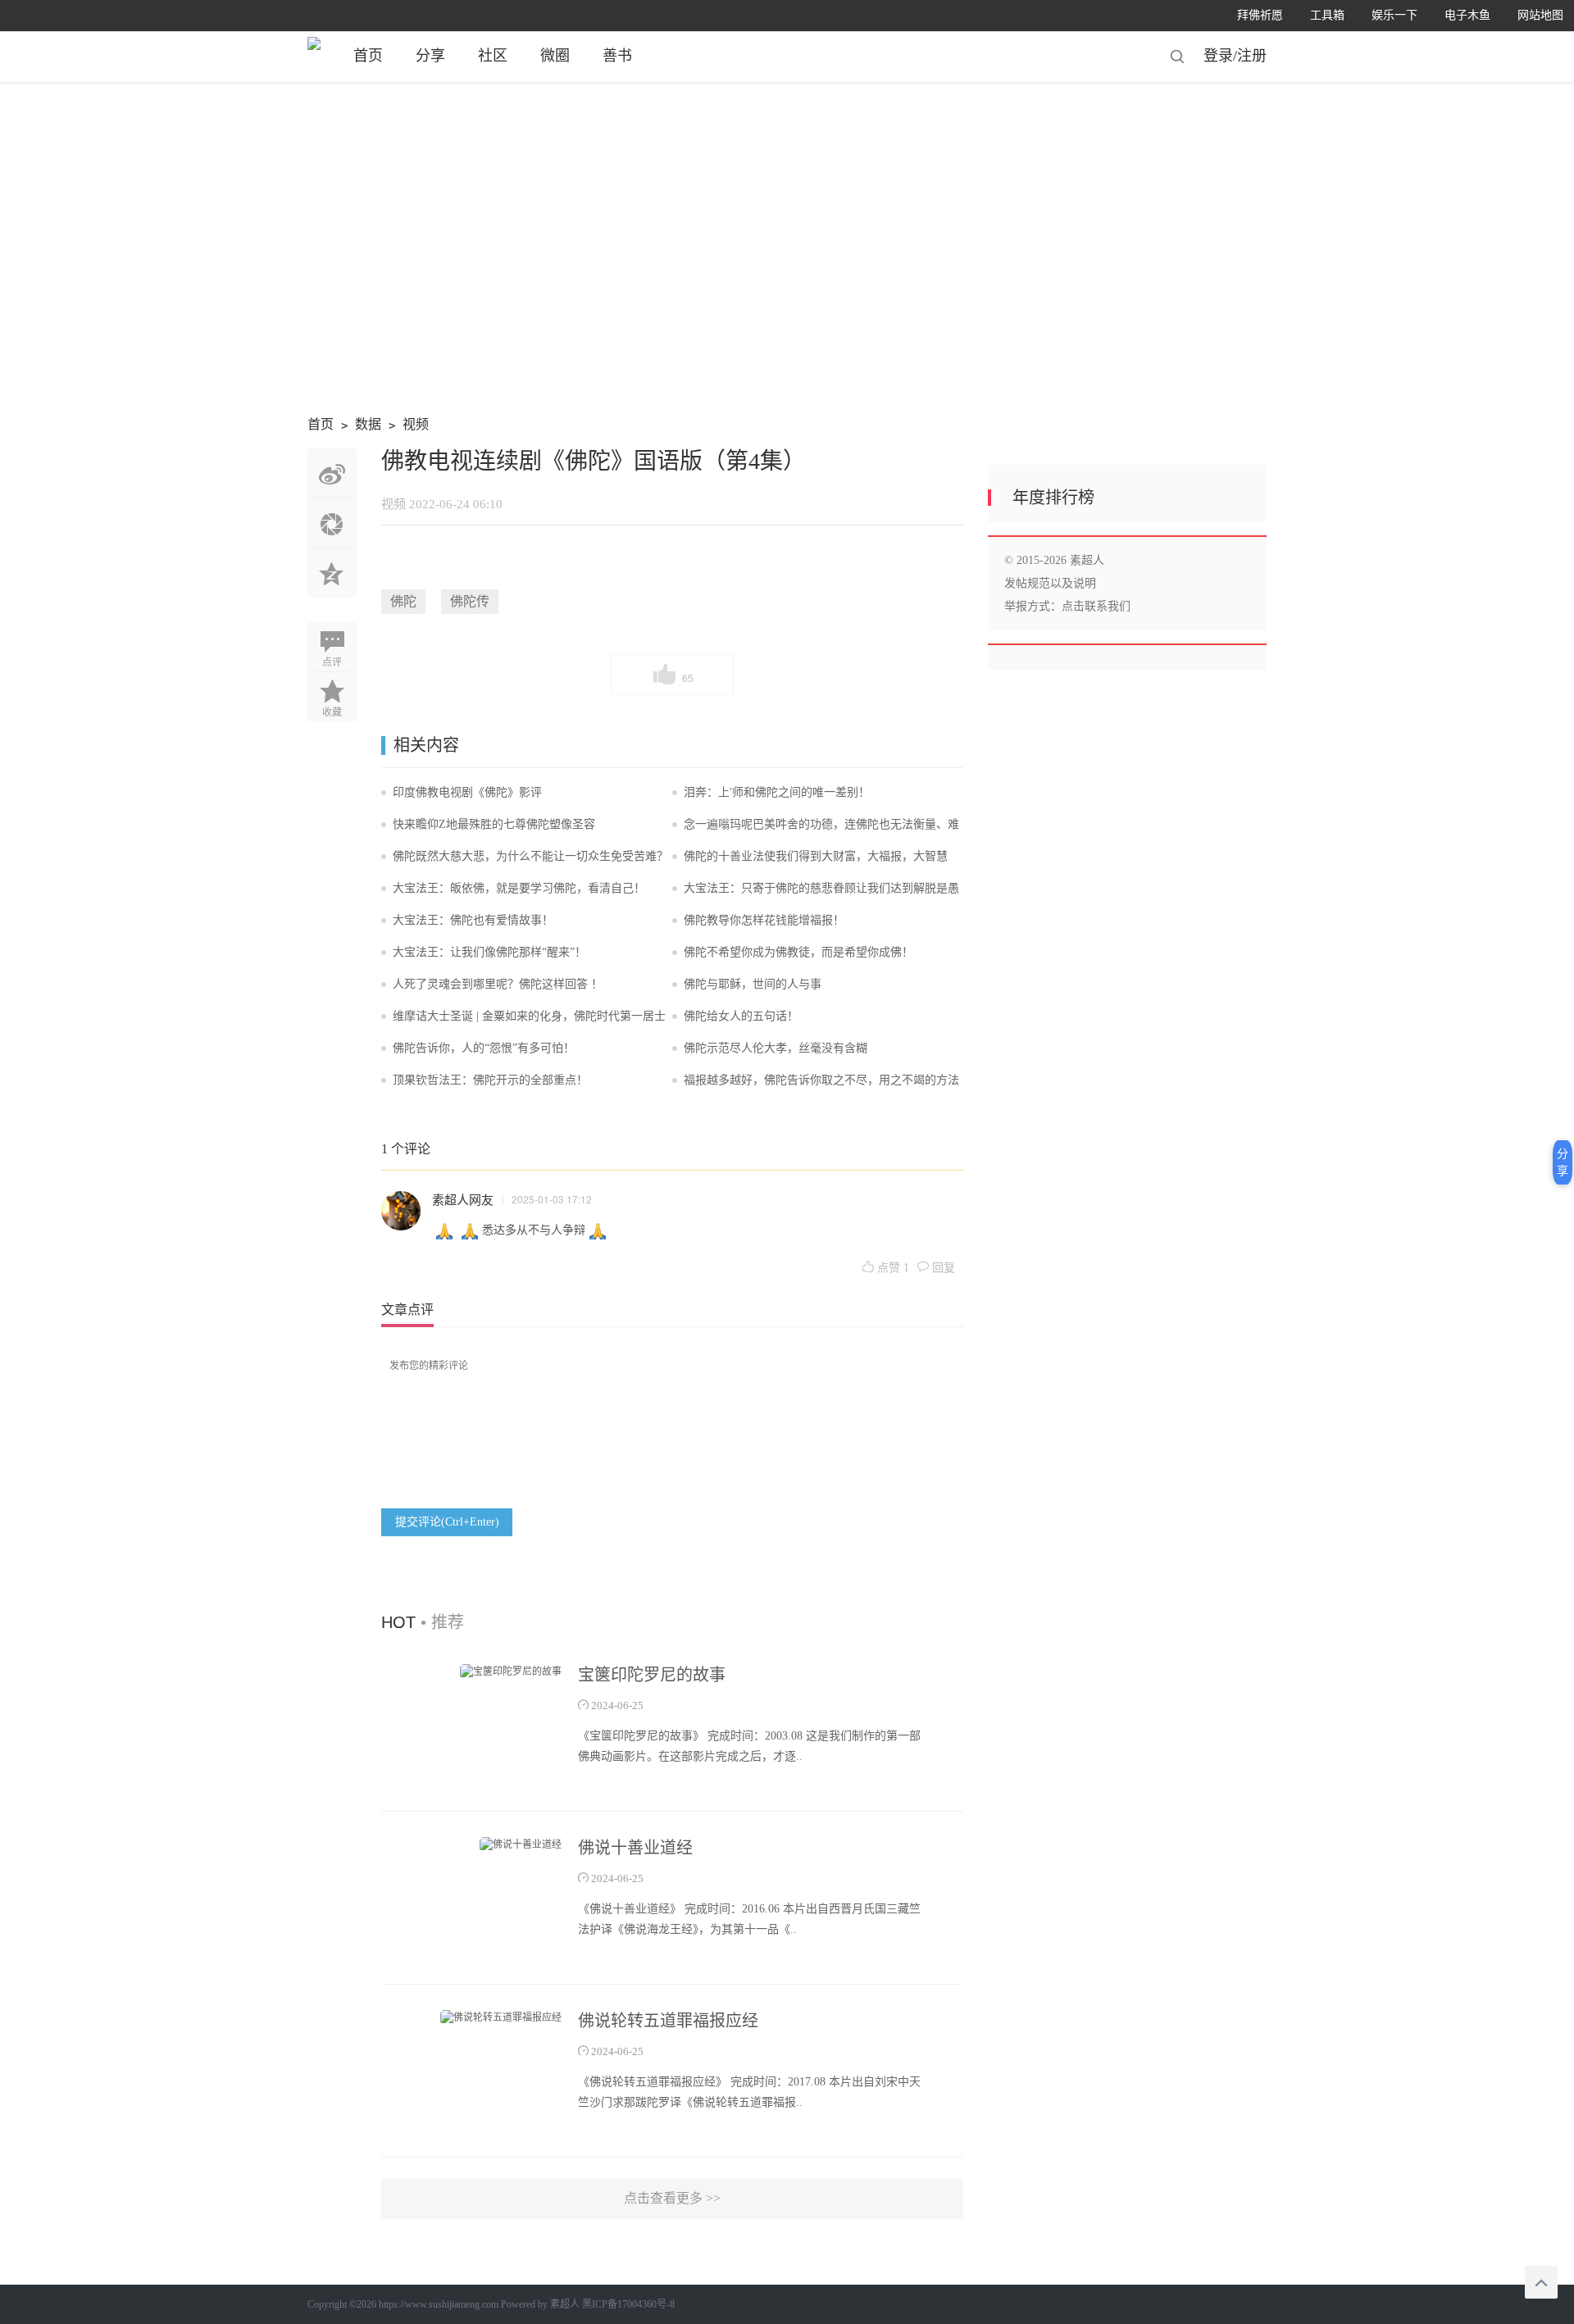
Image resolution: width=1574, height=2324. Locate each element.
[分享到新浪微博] (332, 473)
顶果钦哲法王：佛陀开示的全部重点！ (490, 1080)
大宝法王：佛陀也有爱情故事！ (473, 920)
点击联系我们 (1096, 606)
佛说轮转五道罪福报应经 (668, 2021)
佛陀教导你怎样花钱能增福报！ (764, 920)
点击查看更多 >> (672, 2198)
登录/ (1220, 56)
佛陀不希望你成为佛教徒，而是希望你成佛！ (798, 952)
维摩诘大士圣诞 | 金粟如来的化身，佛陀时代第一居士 (529, 1016)
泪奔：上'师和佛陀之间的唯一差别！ (777, 792)
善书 (617, 56)
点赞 (892, 1268)
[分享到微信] (332, 523)
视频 (406, 427)
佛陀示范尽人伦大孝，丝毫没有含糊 (776, 1048)
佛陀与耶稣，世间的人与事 (753, 984)
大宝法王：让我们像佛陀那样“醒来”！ (489, 952)
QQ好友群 (332, 573)
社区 (493, 56)
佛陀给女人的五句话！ (741, 1016)
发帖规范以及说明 (1050, 583)
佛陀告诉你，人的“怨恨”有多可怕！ (484, 1048)
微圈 (555, 56)
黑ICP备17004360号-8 (628, 2304)
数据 (359, 427)
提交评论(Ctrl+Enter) (447, 1522)
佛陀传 (470, 601)
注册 (1252, 56)
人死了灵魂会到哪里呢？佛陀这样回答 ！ (498, 984)
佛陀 (403, 601)
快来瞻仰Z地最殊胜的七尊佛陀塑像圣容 (494, 824)
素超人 (565, 2304)
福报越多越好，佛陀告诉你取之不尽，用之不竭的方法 (821, 1080)
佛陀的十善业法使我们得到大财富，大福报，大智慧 (816, 856)
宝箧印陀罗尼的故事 (652, 1675)
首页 (368, 56)
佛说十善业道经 (635, 1848)
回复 (942, 1268)
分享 (430, 56)
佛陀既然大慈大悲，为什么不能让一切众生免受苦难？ (530, 856)
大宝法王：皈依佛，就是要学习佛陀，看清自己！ (519, 888)
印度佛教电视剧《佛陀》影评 (467, 792)
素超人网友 (463, 1199)
